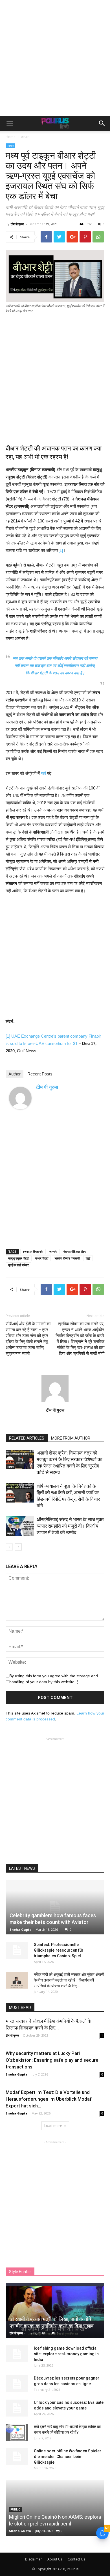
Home (11, 137)
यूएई (88, 1258)
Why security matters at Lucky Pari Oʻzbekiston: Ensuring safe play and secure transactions (52, 2060)
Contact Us (76, 2559)
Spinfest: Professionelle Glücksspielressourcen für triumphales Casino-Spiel (59, 1950)
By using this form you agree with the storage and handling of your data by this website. (54, 1679)
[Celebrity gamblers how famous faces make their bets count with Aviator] (55, 1907)
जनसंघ (53, 1251)
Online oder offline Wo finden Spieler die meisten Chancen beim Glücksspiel (68, 2457)
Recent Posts (40, 1074)
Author (15, 1074)
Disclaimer (34, 2559)
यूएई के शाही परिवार (18, 1265)
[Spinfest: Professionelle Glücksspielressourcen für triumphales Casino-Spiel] (17, 1950)
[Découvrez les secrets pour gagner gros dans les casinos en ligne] (17, 2384)
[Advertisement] (55, 58)
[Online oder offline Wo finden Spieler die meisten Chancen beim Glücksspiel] (17, 2457)
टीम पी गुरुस (17, 224)
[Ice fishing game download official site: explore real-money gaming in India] (17, 2354)
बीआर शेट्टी (42, 1258)
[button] (102, 123)
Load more (53, 2126)
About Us (55, 2559)
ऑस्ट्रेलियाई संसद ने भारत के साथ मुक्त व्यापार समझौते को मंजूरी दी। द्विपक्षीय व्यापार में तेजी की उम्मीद (70, 1526)
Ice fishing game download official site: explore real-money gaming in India (66, 2354)
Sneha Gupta (21, 1929)
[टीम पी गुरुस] (20, 1098)
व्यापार (25, 137)
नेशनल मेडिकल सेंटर (74, 1251)
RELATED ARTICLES (27, 1438)
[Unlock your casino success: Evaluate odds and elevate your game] (17, 2408)
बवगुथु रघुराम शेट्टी (19, 1258)
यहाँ (43, 773)
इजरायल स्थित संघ (33, 1251)
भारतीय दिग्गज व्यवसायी (67, 1258)
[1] (61, 550)
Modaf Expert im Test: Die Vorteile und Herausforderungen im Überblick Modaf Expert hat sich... (49, 2099)
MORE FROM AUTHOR (71, 1438)
